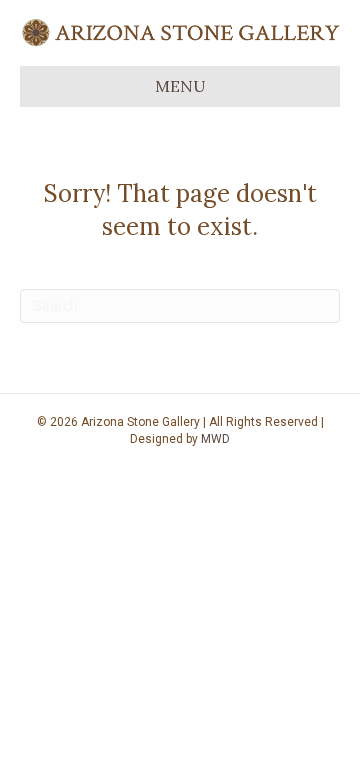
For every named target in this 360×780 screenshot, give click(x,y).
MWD (215, 439)
